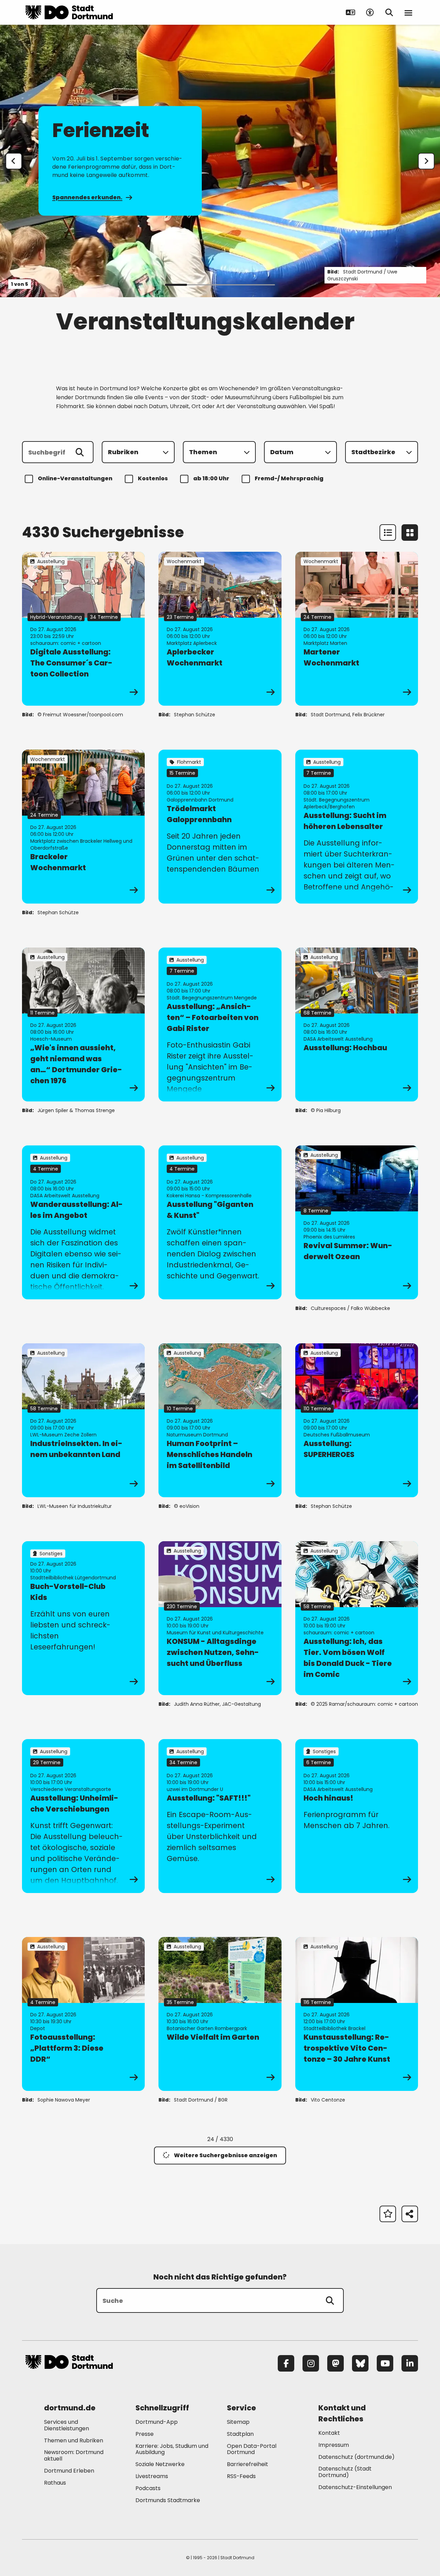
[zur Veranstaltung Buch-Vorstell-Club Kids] (83, 1618)
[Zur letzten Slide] (14, 161)
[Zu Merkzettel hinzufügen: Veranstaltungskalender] (388, 2214)
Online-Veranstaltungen (75, 478)
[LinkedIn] (410, 2363)
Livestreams (152, 2476)
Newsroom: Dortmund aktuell (74, 2455)
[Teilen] (410, 2214)
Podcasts (148, 2488)
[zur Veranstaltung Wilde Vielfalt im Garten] (220, 2014)
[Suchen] (80, 452)
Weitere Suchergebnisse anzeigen (225, 2155)
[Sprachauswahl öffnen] (351, 12)
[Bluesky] (360, 2363)
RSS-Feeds (241, 2476)
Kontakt (329, 2433)
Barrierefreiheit (247, 2464)
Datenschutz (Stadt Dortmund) (345, 2472)
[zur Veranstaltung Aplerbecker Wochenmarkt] (220, 629)
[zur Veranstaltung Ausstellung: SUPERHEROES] (357, 1420)
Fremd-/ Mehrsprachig (289, 478)
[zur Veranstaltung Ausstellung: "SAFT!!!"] (220, 1816)
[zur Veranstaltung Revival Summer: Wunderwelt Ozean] (357, 1222)
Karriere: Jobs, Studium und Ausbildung (172, 2449)
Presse (145, 2434)
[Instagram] (311, 2363)
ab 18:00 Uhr (211, 478)
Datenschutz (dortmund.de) (356, 2457)
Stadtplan (240, 2434)
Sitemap (238, 2422)
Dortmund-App (157, 2422)
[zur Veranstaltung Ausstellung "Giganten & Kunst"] (220, 1222)
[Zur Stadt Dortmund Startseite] (69, 12)
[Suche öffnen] (389, 12)
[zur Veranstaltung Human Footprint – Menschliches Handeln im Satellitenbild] (220, 1420)
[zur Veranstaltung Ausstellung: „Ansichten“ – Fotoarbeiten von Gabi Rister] (220, 1024)
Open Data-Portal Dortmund (252, 2449)
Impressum (334, 2445)
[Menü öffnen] (408, 12)
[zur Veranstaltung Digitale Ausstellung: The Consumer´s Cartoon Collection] (83, 629)
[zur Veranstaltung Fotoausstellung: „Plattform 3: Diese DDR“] (83, 2014)
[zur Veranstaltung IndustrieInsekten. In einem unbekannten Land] (83, 1420)
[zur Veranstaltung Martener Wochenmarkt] (357, 629)
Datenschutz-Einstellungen (355, 2488)
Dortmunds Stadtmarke (168, 2500)
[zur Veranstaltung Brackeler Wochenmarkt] (83, 827)
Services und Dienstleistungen (67, 2425)
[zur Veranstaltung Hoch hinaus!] (357, 1816)
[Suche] (330, 2300)
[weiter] (426, 161)
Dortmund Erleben (69, 2471)
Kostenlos (153, 478)
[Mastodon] (335, 2363)
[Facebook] (286, 2363)
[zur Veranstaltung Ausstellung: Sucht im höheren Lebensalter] (357, 827)
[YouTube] (385, 2363)
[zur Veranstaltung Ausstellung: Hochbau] (357, 1024)
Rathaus (55, 2483)
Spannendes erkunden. (87, 197)
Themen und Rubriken (74, 2440)
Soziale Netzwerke (160, 2464)
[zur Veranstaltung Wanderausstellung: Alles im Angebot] (83, 1222)
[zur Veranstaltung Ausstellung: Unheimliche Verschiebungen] (83, 1816)
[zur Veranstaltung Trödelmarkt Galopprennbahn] (220, 827)
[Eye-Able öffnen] (370, 12)
